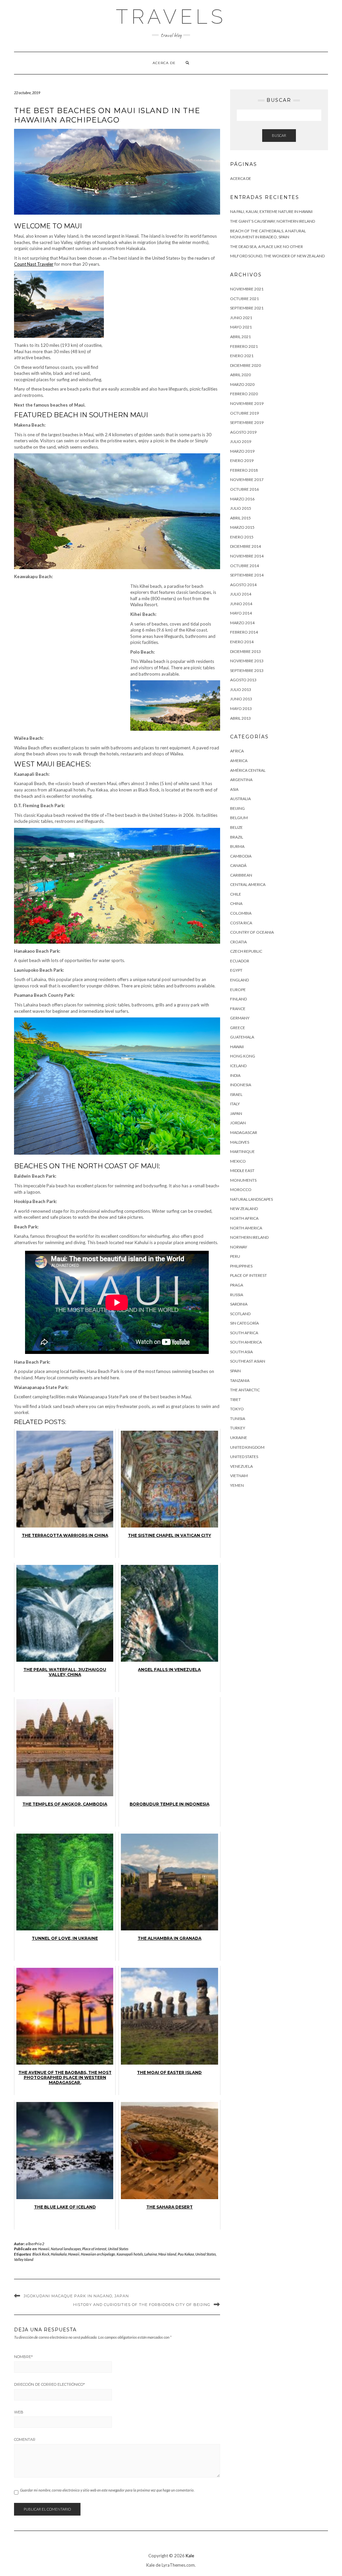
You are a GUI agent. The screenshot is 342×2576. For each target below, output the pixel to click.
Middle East (242, 1170)
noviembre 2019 (247, 403)
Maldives (240, 1142)
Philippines (241, 1266)
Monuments (243, 1180)
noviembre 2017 (247, 480)
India (235, 1075)
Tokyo (237, 1409)
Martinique (242, 1151)
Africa (237, 751)
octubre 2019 (244, 413)
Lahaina (151, 2254)
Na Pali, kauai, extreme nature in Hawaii (271, 211)
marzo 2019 (242, 451)
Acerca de (164, 63)
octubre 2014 (244, 566)
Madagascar (244, 1132)
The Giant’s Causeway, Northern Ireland (273, 221)
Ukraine (239, 1438)
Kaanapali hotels (130, 2254)
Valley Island (24, 2259)
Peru (235, 1256)
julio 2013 (241, 689)
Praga (237, 1285)
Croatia (238, 942)
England (239, 980)
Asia (234, 789)
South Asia (241, 1352)
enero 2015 (242, 537)
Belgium (239, 818)
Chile (236, 894)
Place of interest (94, 2249)
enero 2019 (242, 460)
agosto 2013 (243, 680)
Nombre (23, 2357)
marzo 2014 (242, 623)
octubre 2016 (244, 489)
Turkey (238, 1428)
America (239, 761)
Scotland (240, 1314)
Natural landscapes (66, 2249)
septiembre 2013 (247, 670)
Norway (239, 1247)
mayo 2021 (241, 327)
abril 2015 (240, 518)
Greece (238, 1028)
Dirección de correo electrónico (49, 2384)
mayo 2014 (241, 613)
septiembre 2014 (247, 575)
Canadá (238, 865)
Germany (240, 1018)
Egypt (236, 970)
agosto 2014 (243, 585)
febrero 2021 (244, 346)
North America (246, 1228)
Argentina (241, 780)
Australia (240, 799)
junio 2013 (241, 699)
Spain (235, 1371)
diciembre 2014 (245, 546)
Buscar (279, 135)
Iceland (238, 1066)
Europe (238, 990)
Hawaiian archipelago (98, 2254)
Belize (236, 827)
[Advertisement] (164, 321)
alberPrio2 (35, 2244)
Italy (235, 1104)
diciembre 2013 (245, 651)
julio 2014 (241, 594)
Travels (171, 17)
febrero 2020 (244, 394)
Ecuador (240, 961)
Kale (190, 2556)
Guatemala (242, 1037)
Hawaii (44, 2249)
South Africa (244, 1333)
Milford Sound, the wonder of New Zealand (277, 256)
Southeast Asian (248, 1361)
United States (118, 2249)
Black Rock (41, 2254)
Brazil (237, 837)
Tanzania (240, 1380)
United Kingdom (247, 1447)
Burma (237, 846)
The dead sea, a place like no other (267, 247)
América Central (248, 770)
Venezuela (241, 1466)
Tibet (235, 1399)
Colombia (241, 913)
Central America (248, 884)
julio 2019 (241, 441)
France (238, 1009)
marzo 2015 (242, 527)
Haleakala (59, 2254)
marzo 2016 (242, 499)
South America (246, 1342)
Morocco (241, 1190)
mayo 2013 (241, 709)
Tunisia (238, 1419)
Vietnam (239, 1476)
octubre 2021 (244, 299)
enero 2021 (242, 356)
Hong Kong (243, 1056)
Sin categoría (244, 1323)
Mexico (238, 1161)
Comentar (25, 2439)
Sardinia (239, 1304)
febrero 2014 (244, 632)
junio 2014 (241, 604)
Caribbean (241, 875)
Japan (236, 1113)
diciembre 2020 (245, 365)
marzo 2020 (242, 384)
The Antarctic (245, 1390)
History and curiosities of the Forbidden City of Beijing (142, 2305)
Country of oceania (252, 932)
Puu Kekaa (186, 2254)
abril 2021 (240, 337)
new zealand (244, 1209)
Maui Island (167, 2254)
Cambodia (241, 856)
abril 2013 (240, 718)
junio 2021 (241, 318)
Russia (237, 1295)
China (236, 903)
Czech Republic (246, 951)
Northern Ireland (249, 1237)
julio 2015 (241, 508)
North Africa (244, 1218)
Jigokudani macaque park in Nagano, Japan (76, 2296)
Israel (236, 1094)
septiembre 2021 (247, 308)
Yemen (237, 1485)
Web (19, 2412)
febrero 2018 (244, 470)
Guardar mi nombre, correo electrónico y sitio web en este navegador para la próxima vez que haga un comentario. (107, 2490)
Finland (238, 999)
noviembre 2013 (247, 661)
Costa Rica (241, 923)
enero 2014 (242, 642)
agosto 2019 (243, 432)
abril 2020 (240, 375)
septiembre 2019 (247, 422)
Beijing (237, 808)
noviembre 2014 (247, 556)
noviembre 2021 (247, 289)
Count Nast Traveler (34, 264)
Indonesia (241, 1085)
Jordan (238, 1123)
